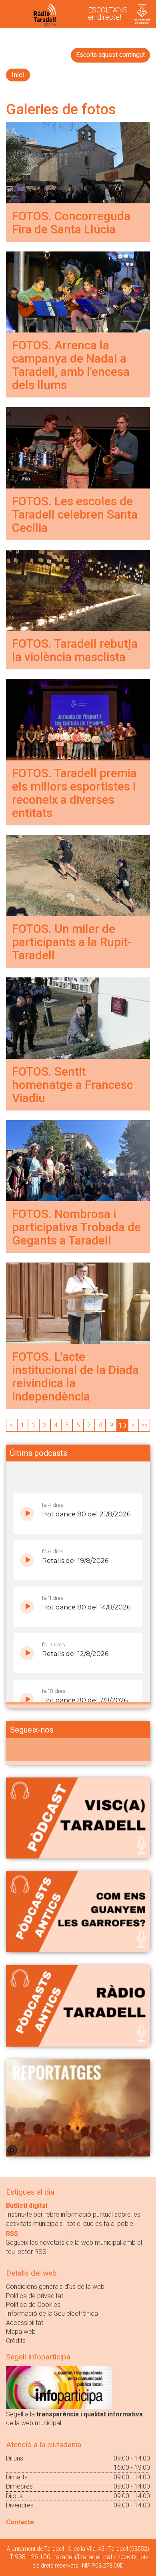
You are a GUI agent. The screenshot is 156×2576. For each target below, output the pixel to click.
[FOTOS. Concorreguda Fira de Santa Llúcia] (78, 162)
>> (144, 1425)
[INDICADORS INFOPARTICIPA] (59, 2387)
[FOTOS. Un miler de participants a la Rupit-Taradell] (78, 875)
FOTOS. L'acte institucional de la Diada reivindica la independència (75, 1376)
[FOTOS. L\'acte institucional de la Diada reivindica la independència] (78, 1303)
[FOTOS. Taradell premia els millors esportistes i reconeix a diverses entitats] (78, 719)
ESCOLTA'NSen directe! (108, 13)
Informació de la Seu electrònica (52, 2314)
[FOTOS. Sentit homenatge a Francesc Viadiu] (78, 1018)
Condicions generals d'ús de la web (55, 2287)
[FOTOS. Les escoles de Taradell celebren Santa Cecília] (78, 447)
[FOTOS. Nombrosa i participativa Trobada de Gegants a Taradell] (78, 1160)
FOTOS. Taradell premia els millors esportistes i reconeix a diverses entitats (74, 793)
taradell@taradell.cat (83, 2557)
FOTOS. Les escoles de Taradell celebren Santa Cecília (75, 514)
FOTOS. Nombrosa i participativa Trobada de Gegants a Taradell (76, 1227)
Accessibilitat (25, 2323)
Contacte (20, 2522)
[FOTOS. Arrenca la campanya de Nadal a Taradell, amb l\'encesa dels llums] (78, 291)
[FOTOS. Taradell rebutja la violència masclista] (78, 590)
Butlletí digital (27, 2206)
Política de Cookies (33, 2305)
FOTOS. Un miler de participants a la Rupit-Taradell (72, 942)
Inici (18, 75)
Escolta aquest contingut (110, 55)
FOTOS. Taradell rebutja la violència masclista (75, 650)
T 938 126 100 (30, 2557)
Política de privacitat (35, 2296)
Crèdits (16, 2341)
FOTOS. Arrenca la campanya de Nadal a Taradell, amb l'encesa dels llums (71, 365)
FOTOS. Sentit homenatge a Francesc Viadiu (72, 1085)
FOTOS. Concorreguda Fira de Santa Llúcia (71, 223)
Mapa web (21, 2332)
